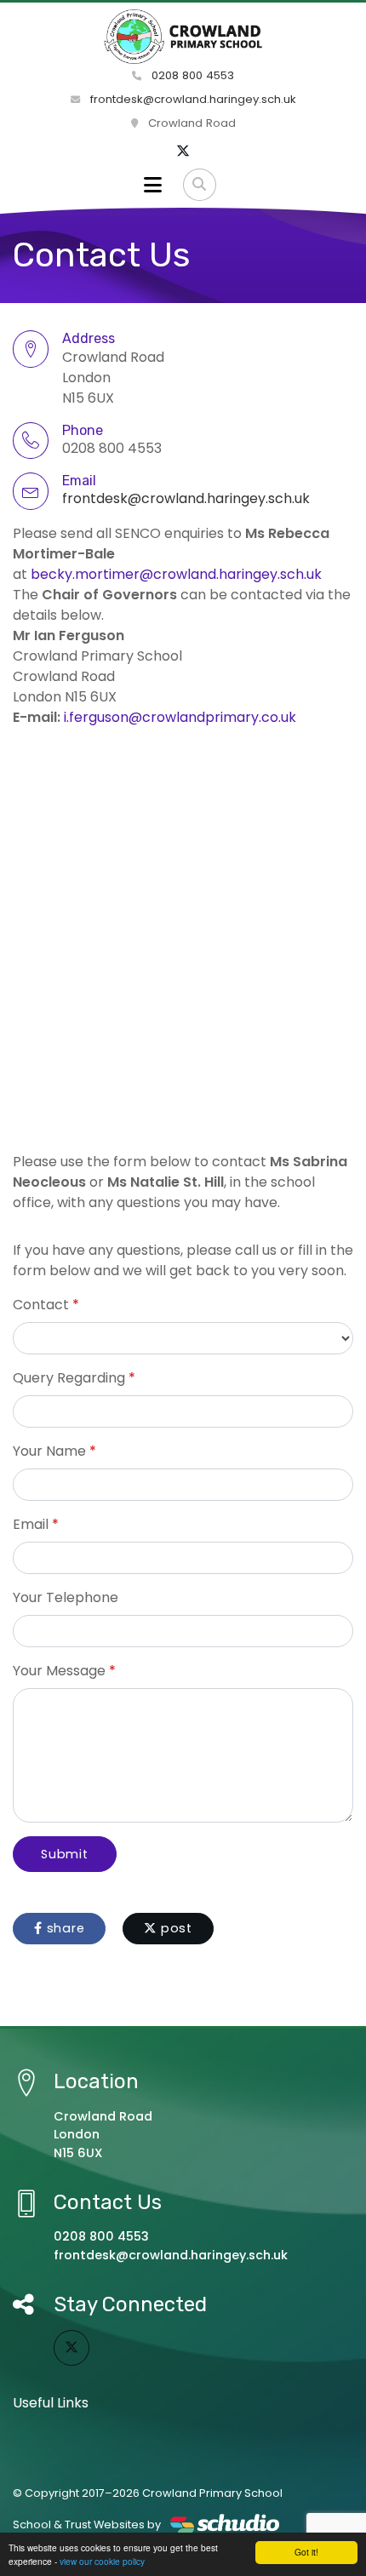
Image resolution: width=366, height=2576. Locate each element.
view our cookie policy (102, 2561)
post (174, 1928)
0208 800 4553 (191, 75)
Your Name (49, 1451)
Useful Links (51, 2403)
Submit (65, 1854)
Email (31, 1524)
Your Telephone (66, 1597)
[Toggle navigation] (153, 185)
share (64, 1928)
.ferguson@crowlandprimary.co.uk (181, 717)
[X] (183, 152)
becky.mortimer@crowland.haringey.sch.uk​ (176, 574)
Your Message (59, 1671)
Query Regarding (69, 1378)
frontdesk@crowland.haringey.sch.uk (192, 99)
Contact (41, 1305)
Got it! (306, 2552)
